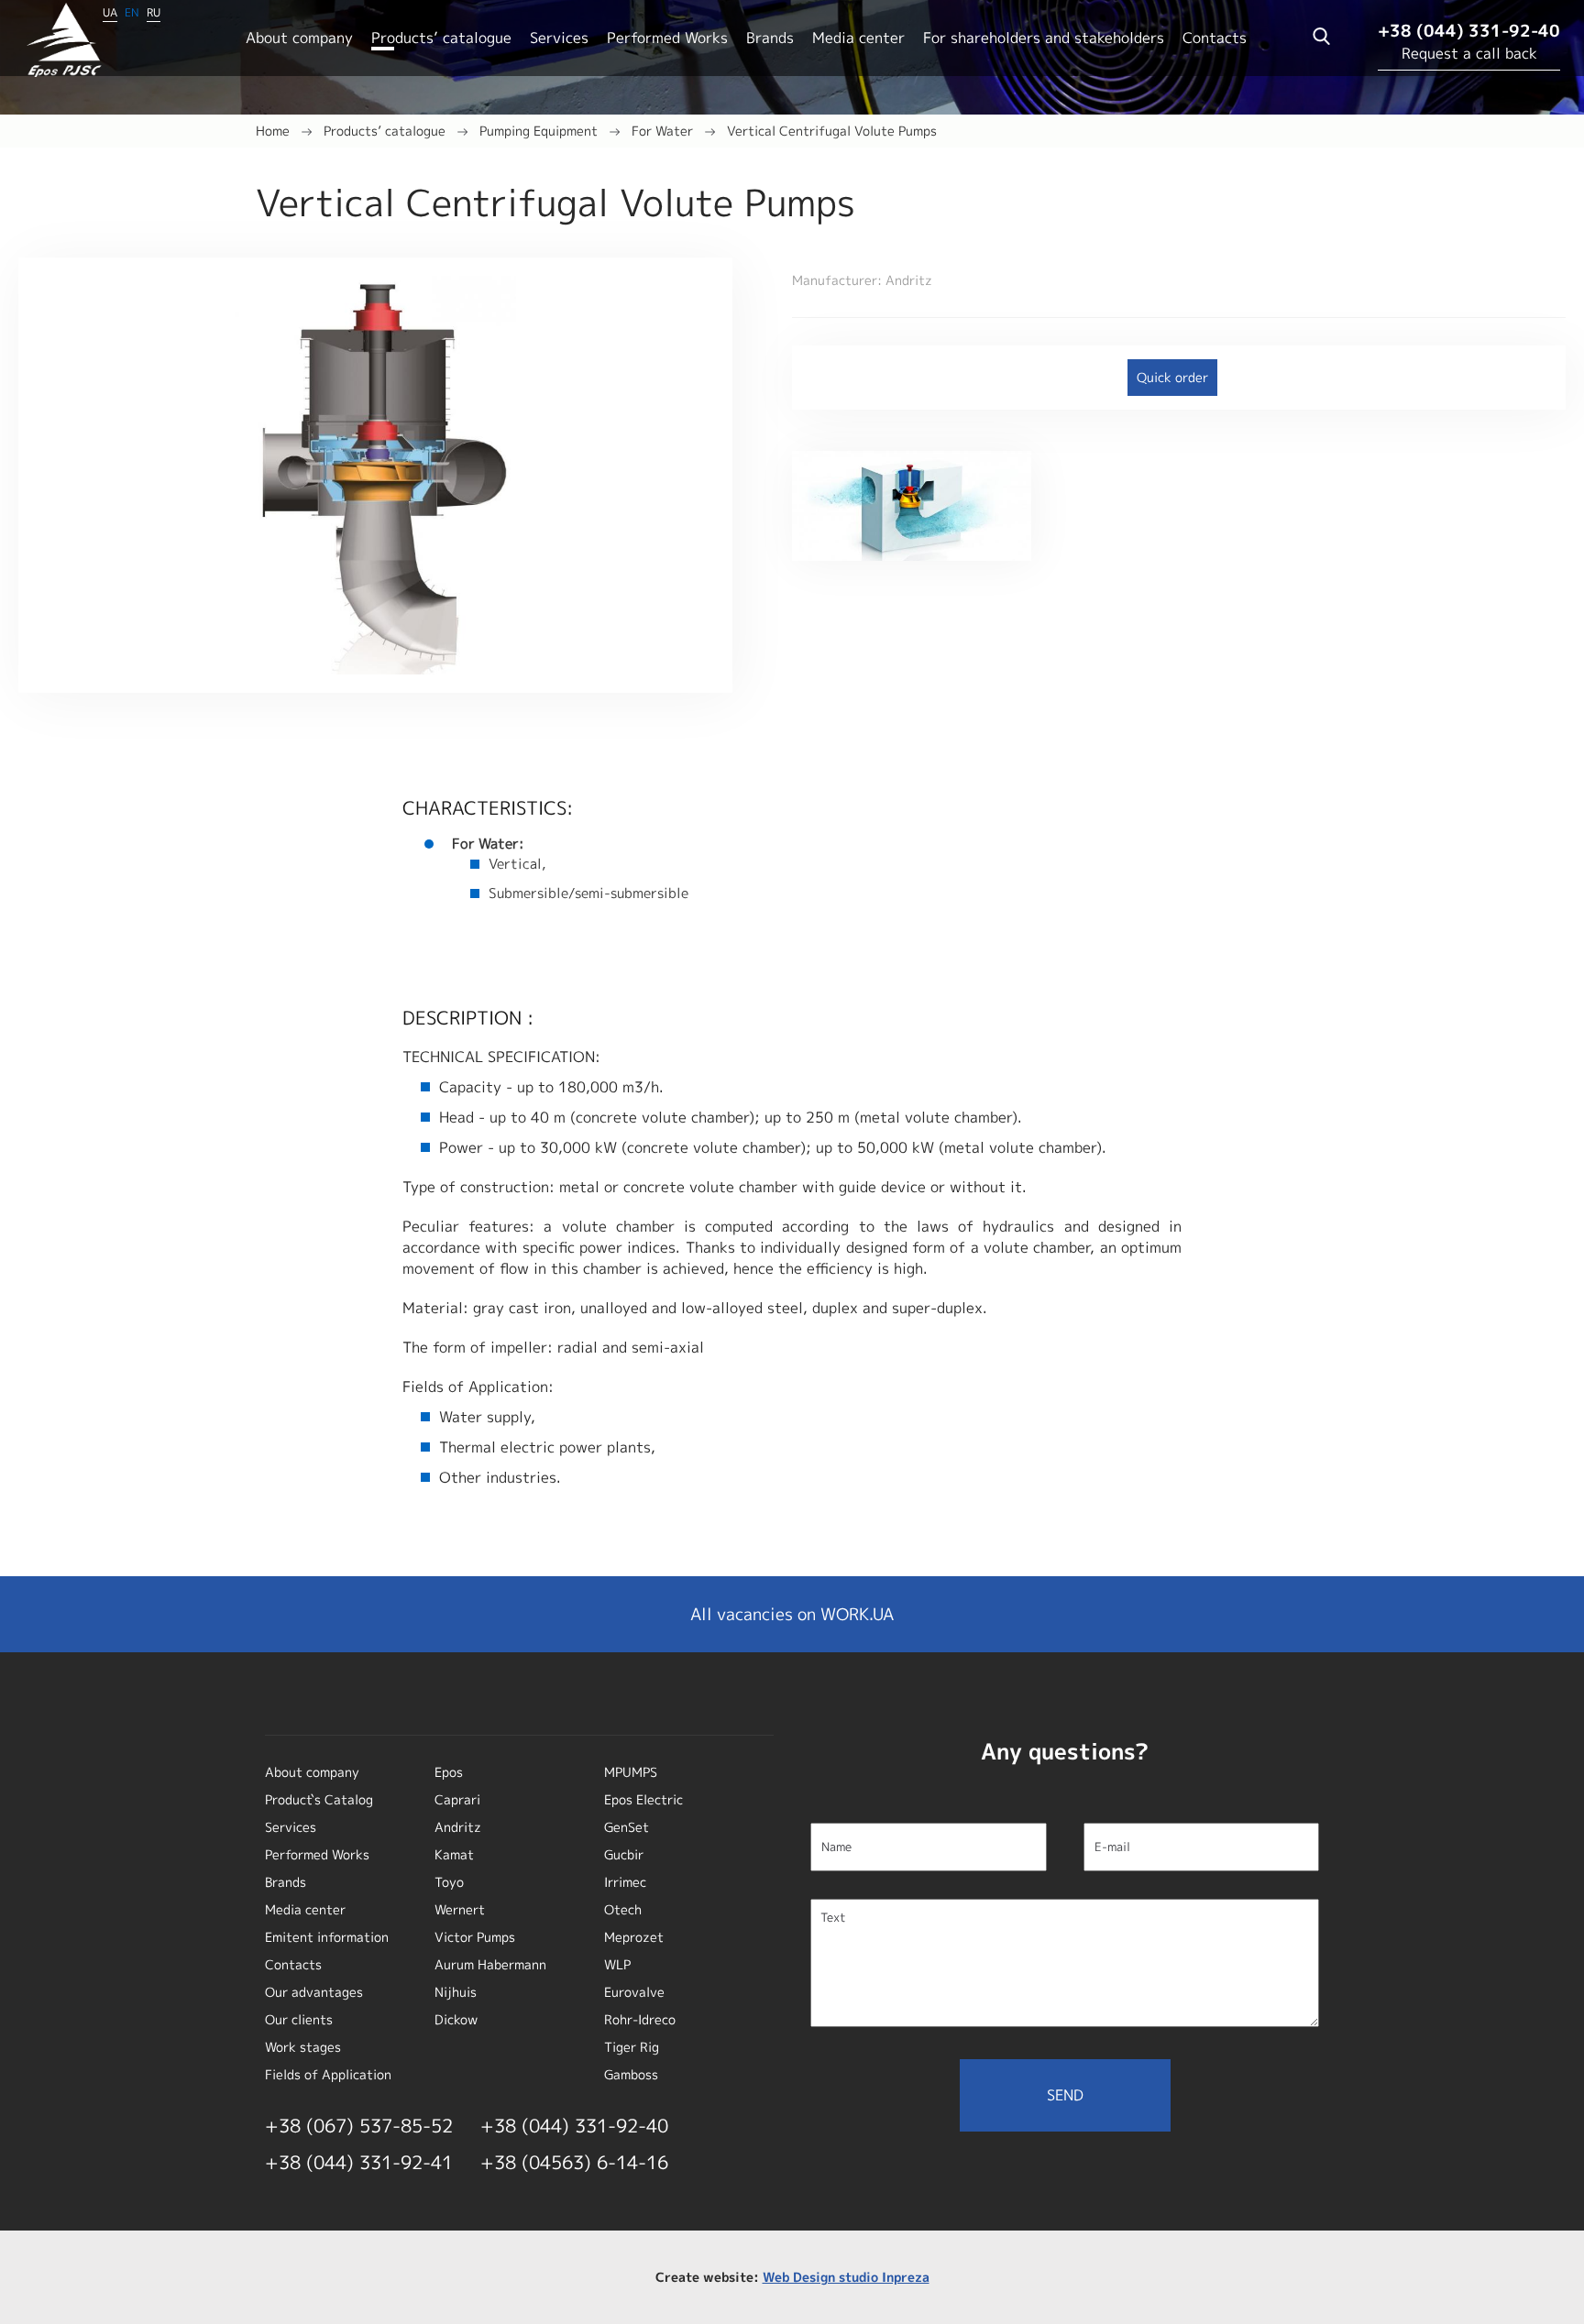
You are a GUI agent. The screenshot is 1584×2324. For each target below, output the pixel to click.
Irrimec (625, 1882)
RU (154, 12)
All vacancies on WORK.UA (792, 1614)
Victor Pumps (475, 1937)
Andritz (458, 1827)
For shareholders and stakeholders (1044, 38)
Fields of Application (328, 2074)
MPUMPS (631, 1772)
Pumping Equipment (539, 131)
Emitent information (327, 1937)
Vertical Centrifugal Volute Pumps (832, 131)
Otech (623, 1909)
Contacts (1215, 38)
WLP (617, 1964)
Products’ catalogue (441, 38)
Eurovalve (634, 1992)
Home (273, 131)
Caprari (457, 1799)
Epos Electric (643, 1799)
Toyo (449, 1882)
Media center (858, 38)
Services (559, 38)
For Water (662, 131)
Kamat (454, 1854)
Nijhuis (456, 1992)
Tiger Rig (632, 2047)
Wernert (460, 1909)
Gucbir (624, 1854)
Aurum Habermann (490, 1964)
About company (299, 38)
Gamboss (631, 2074)
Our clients (299, 2019)
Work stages (303, 2047)
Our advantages (314, 1992)
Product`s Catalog (319, 1799)
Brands (770, 38)
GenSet (627, 1827)
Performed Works (667, 38)
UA (110, 12)
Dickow (456, 2019)
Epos (449, 1772)
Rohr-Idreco (640, 2019)
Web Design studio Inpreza (846, 2277)
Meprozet (634, 1937)
